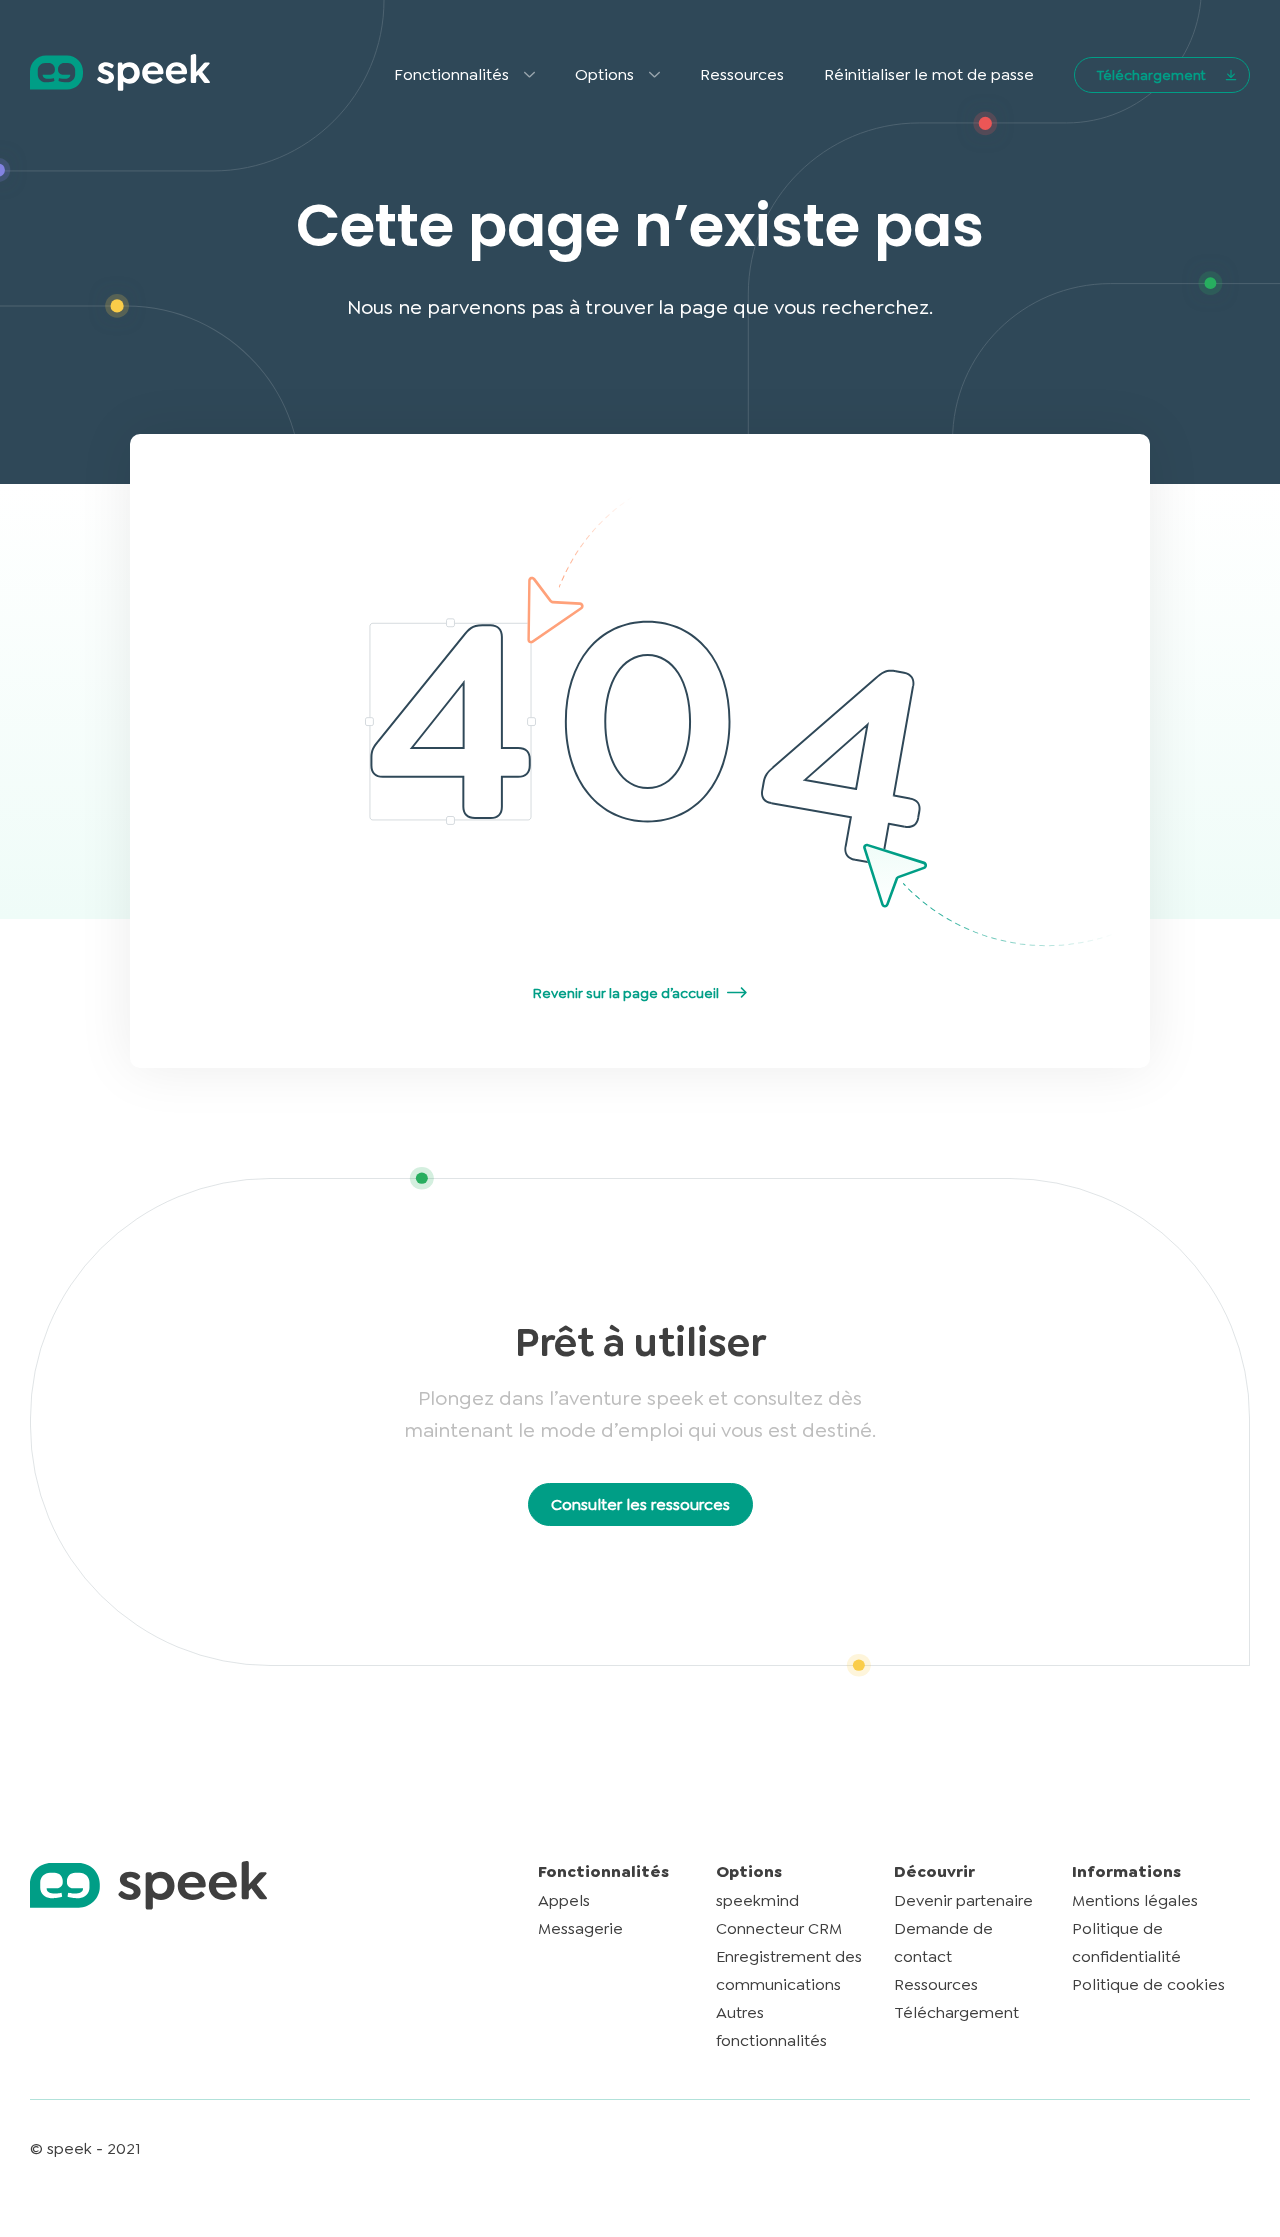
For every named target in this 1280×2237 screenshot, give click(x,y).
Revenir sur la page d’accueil (626, 993)
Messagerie (580, 1928)
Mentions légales (1135, 1900)
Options (604, 74)
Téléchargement (1151, 75)
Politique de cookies (1148, 1984)
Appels (564, 1900)
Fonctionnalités (451, 74)
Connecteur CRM (779, 1928)
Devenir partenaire (963, 1900)
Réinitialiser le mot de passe (929, 74)
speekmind (757, 1900)
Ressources (742, 74)
